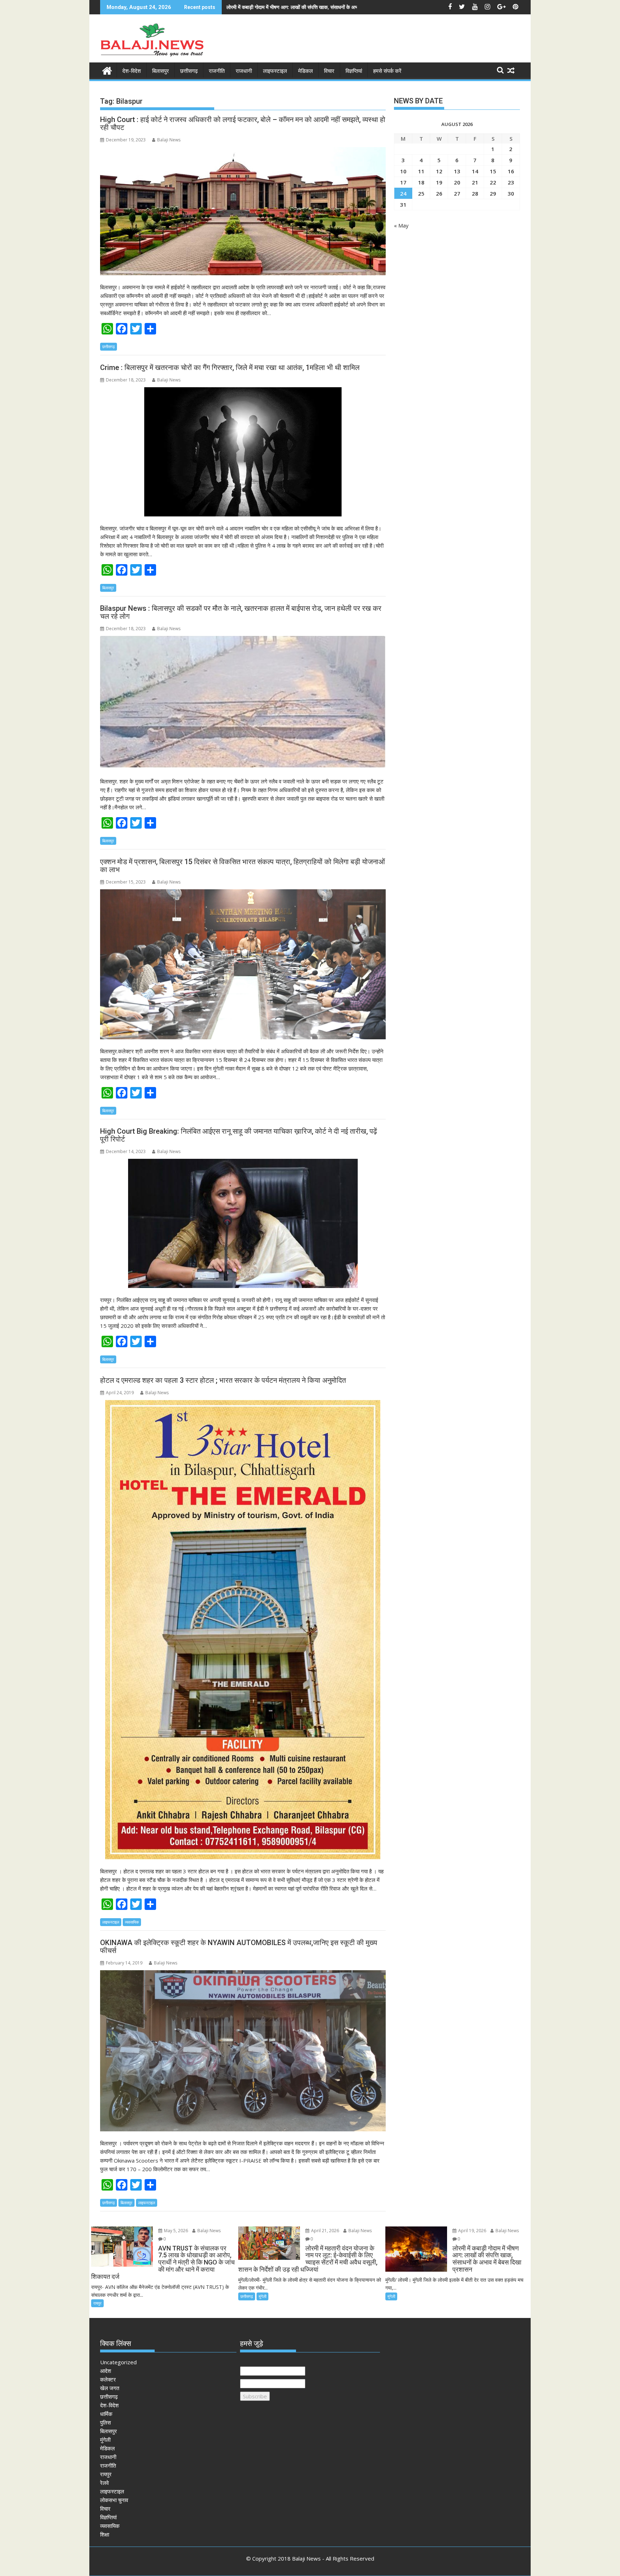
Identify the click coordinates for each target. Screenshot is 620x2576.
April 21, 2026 (325, 2231)
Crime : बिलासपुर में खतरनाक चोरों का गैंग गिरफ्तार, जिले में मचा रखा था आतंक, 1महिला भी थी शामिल (230, 367)
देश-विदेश (132, 71)
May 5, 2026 (175, 2231)
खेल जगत (110, 2388)
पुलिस (105, 2422)
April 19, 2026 (472, 2231)
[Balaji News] (107, 70)
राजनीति (217, 71)
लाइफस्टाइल (275, 71)
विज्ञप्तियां (354, 71)
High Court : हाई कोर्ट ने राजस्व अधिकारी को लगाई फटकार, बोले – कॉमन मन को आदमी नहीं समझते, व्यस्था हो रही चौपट (243, 123)
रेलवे (104, 2483)
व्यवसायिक (132, 1922)
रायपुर (97, 2303)
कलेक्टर (108, 2379)
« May (401, 225)
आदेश (106, 2371)
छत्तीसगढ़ (189, 71)
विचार (329, 71)
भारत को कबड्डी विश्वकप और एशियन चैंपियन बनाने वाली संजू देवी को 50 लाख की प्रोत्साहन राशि (313, 7)
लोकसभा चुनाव (114, 2500)
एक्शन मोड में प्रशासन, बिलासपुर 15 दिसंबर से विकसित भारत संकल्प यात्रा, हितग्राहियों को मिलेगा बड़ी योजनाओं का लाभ (243, 866)
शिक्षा (105, 2534)
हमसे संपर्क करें (387, 71)
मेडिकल (306, 71)
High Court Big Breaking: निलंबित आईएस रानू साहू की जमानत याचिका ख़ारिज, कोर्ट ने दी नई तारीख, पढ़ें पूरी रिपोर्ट (239, 1135)
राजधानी (244, 71)
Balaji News (169, 140)
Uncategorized (118, 2362)
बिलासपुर (161, 71)
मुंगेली (262, 2296)
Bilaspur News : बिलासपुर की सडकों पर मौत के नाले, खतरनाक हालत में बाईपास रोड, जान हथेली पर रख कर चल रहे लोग (241, 612)
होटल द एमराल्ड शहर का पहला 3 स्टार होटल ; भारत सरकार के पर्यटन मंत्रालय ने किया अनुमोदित (223, 1380)
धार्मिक (106, 2414)
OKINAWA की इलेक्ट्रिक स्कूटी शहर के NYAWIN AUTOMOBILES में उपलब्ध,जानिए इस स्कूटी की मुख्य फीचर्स (239, 1947)
